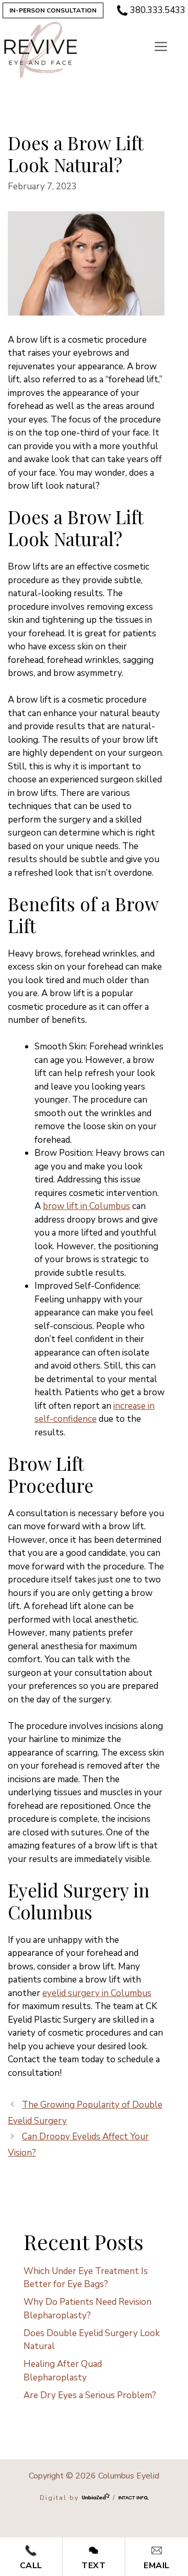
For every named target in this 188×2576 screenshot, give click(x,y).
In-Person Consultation (53, 10)
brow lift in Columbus (86, 1206)
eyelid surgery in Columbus (97, 1993)
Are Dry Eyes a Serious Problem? (90, 2395)
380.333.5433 (158, 10)
